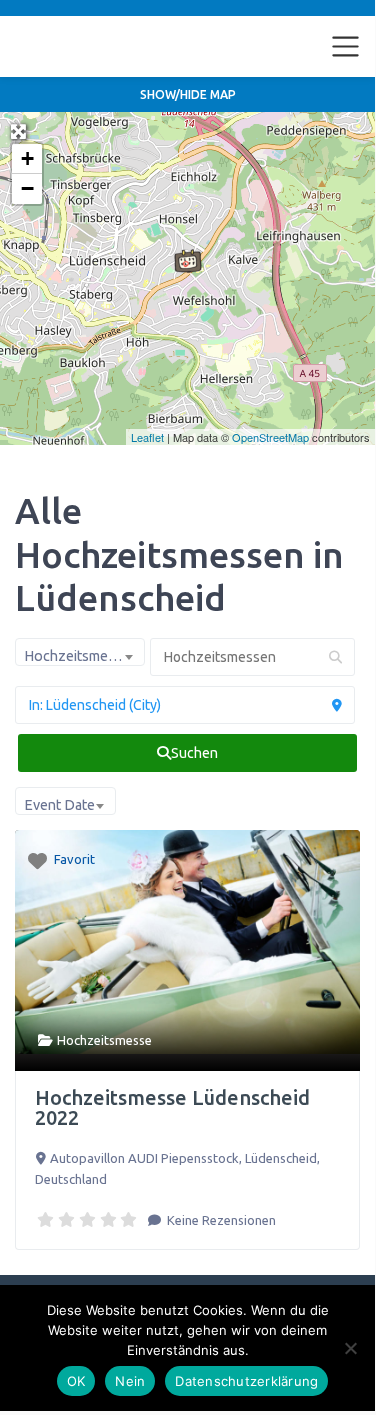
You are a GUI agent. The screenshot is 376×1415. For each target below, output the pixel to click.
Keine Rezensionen (220, 1220)
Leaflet (147, 437)
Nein (130, 1381)
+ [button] (27, 158)
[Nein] (350, 1348)
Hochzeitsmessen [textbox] (81, 656)
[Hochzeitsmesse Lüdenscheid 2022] (188, 261)
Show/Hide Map (188, 94)
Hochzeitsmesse (104, 1040)
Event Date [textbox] (59, 805)
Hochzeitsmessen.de (98, 46)
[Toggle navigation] (346, 47)
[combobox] (80, 652)
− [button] (27, 188)
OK (76, 1381)
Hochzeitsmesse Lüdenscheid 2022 (172, 1107)
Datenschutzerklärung (246, 1381)
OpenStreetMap (270, 437)
